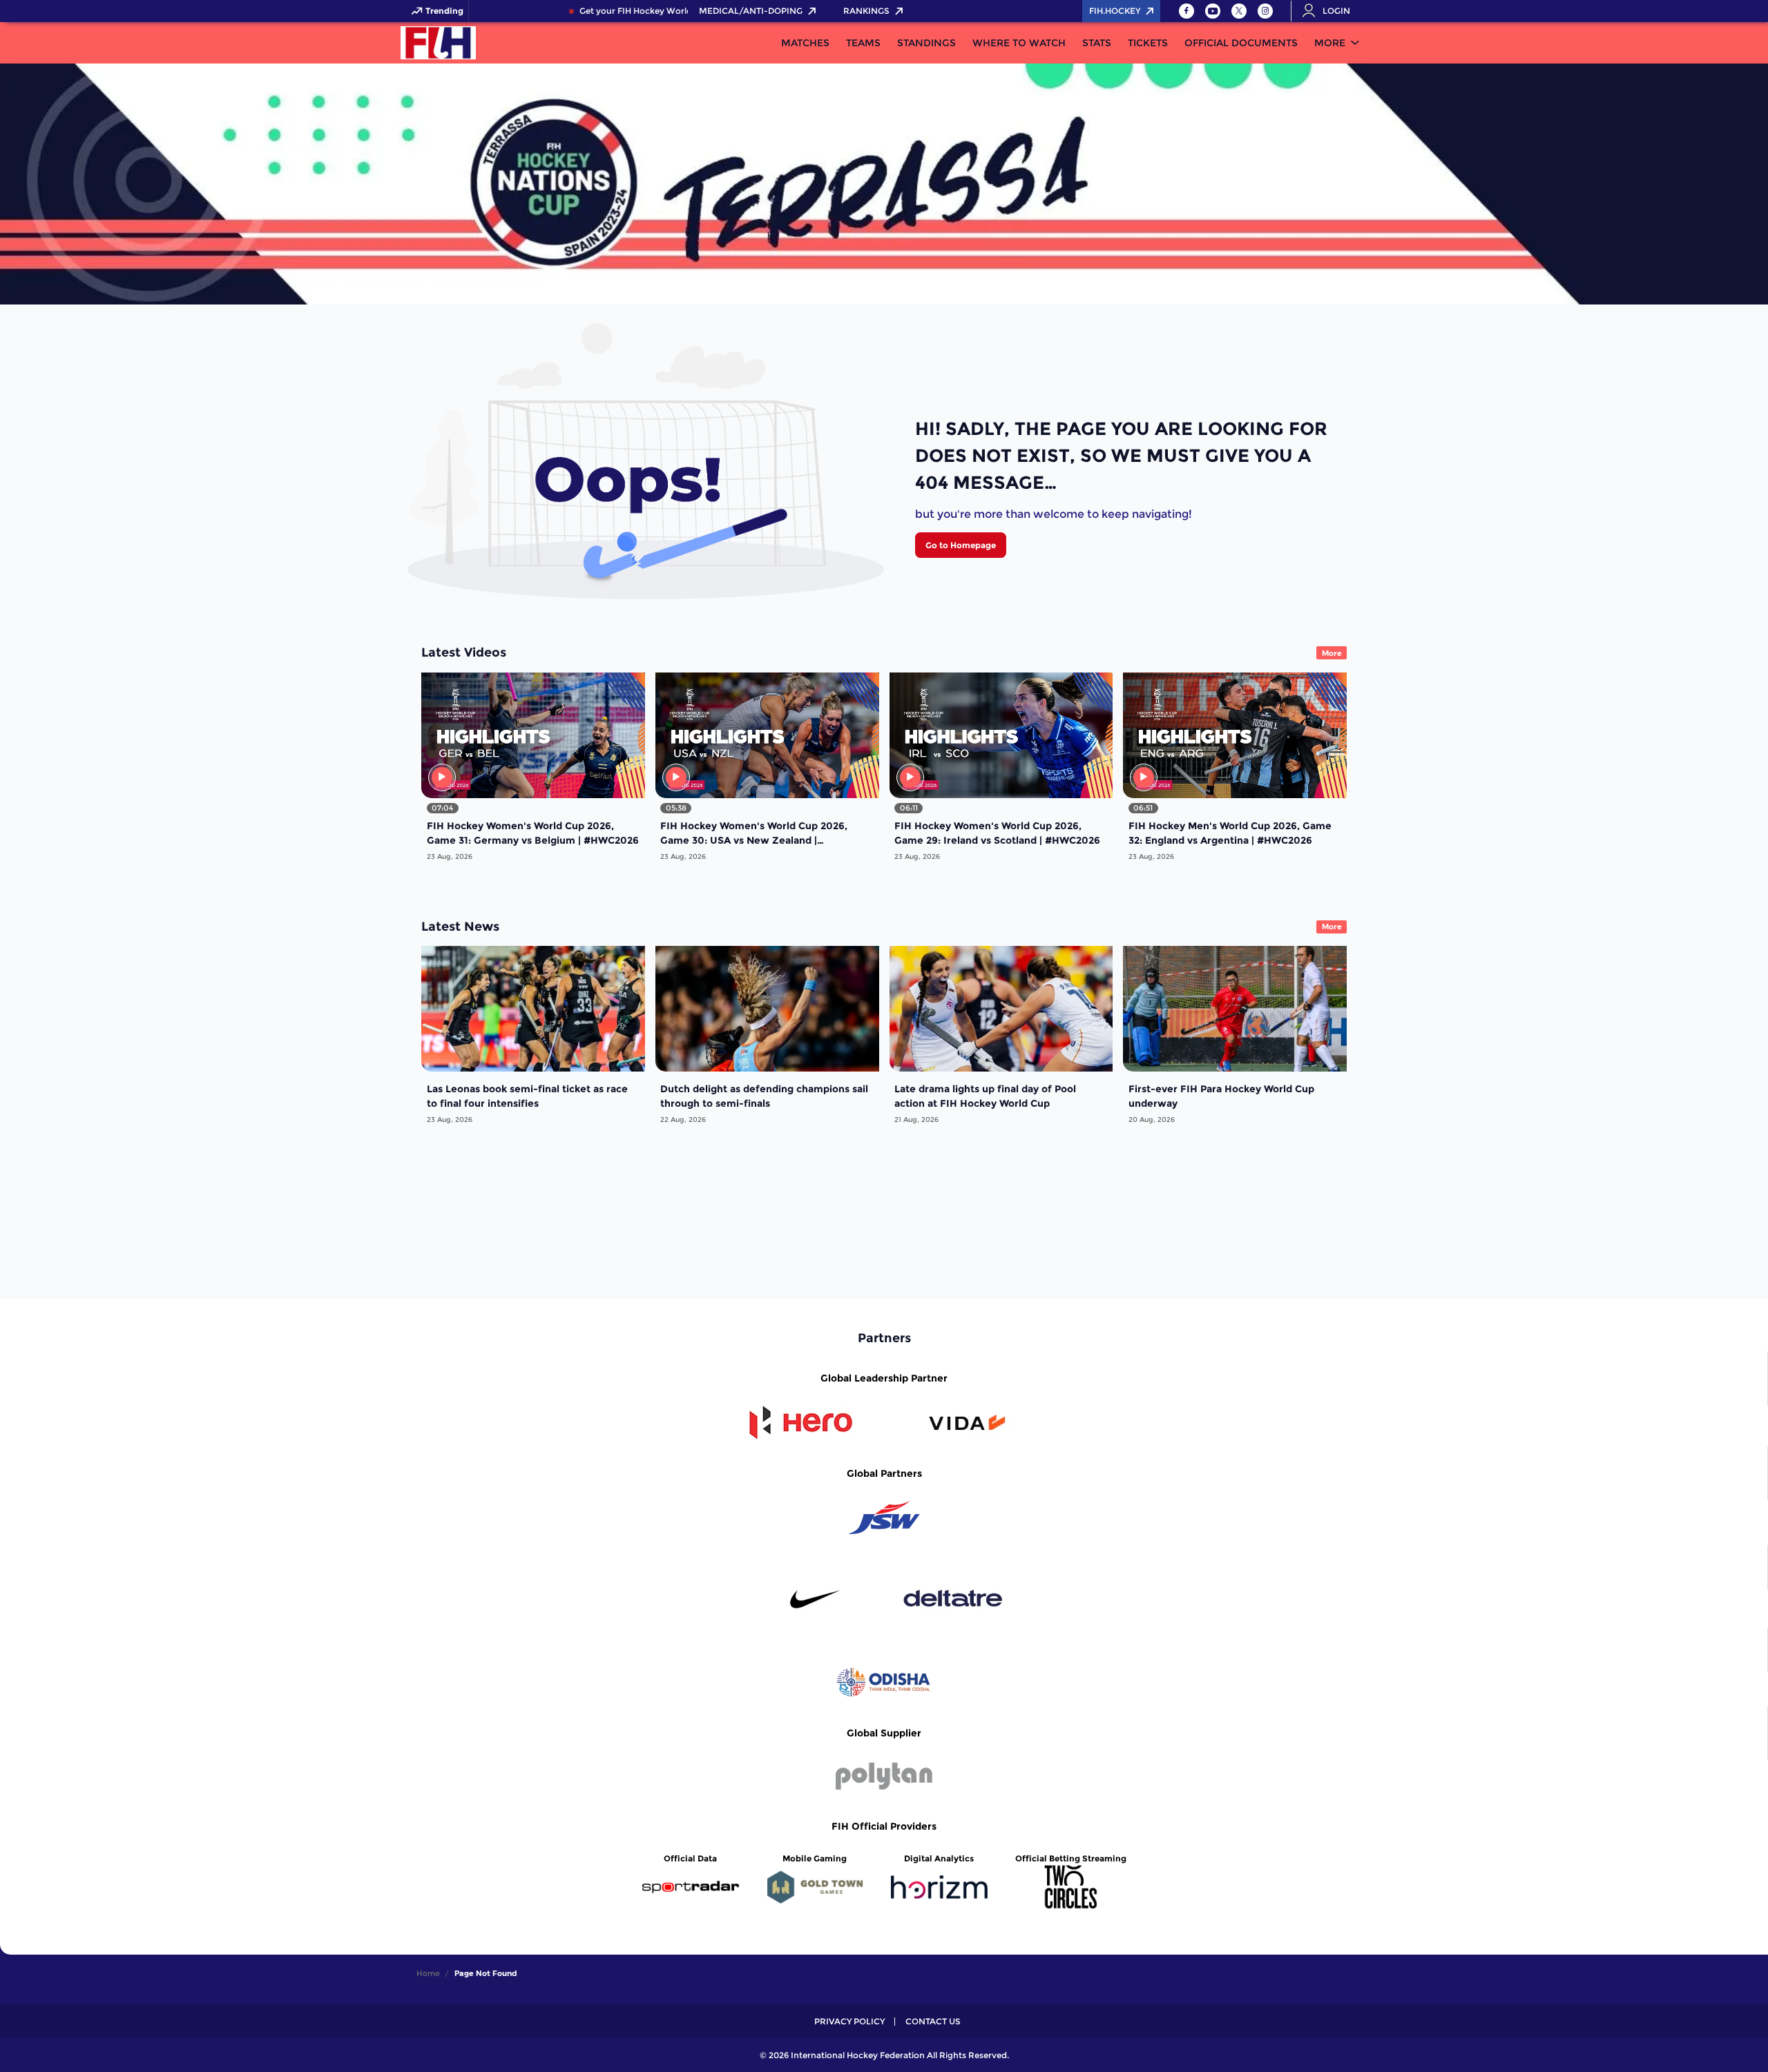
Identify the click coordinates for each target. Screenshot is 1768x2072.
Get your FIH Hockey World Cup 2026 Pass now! (640, 11)
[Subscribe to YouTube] (1213, 11)
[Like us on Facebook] (1186, 11)
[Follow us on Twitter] (1239, 11)
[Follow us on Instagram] (1265, 11)
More (1330, 43)
